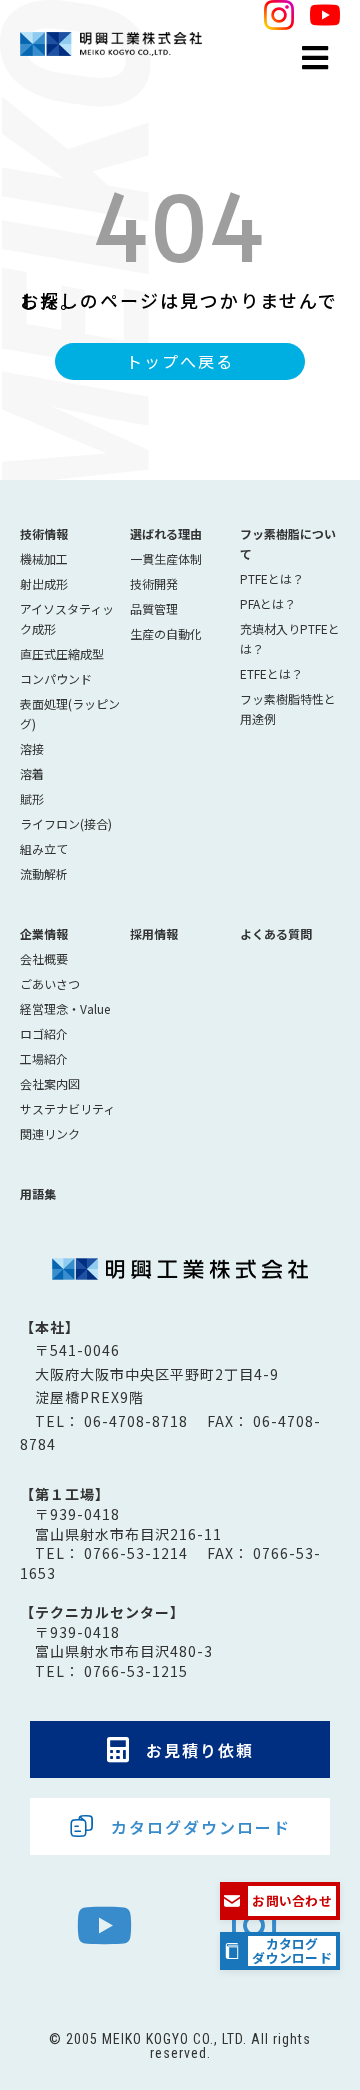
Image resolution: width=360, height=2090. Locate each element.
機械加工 (44, 558)
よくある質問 (276, 933)
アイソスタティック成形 (67, 618)
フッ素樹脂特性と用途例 (288, 708)
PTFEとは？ (272, 578)
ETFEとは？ (271, 673)
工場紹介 (44, 1058)
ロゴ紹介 (44, 1033)
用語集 (38, 1193)
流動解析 (44, 873)
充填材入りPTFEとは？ (290, 638)
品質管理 (154, 608)
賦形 (32, 798)
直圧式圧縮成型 (62, 653)
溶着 (32, 773)
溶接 (32, 748)
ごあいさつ (50, 983)
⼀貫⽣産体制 (166, 558)
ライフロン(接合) (66, 823)
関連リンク (50, 1133)
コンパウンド (56, 678)
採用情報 (154, 933)
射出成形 (44, 583)
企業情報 (44, 933)
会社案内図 (50, 1083)
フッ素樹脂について (288, 543)
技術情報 (44, 533)
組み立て (44, 848)
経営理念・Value (65, 1008)
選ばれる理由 (166, 533)
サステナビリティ (67, 1108)
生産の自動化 (166, 633)
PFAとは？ (268, 603)
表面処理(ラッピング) (70, 713)
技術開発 (154, 583)
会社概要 (44, 958)
